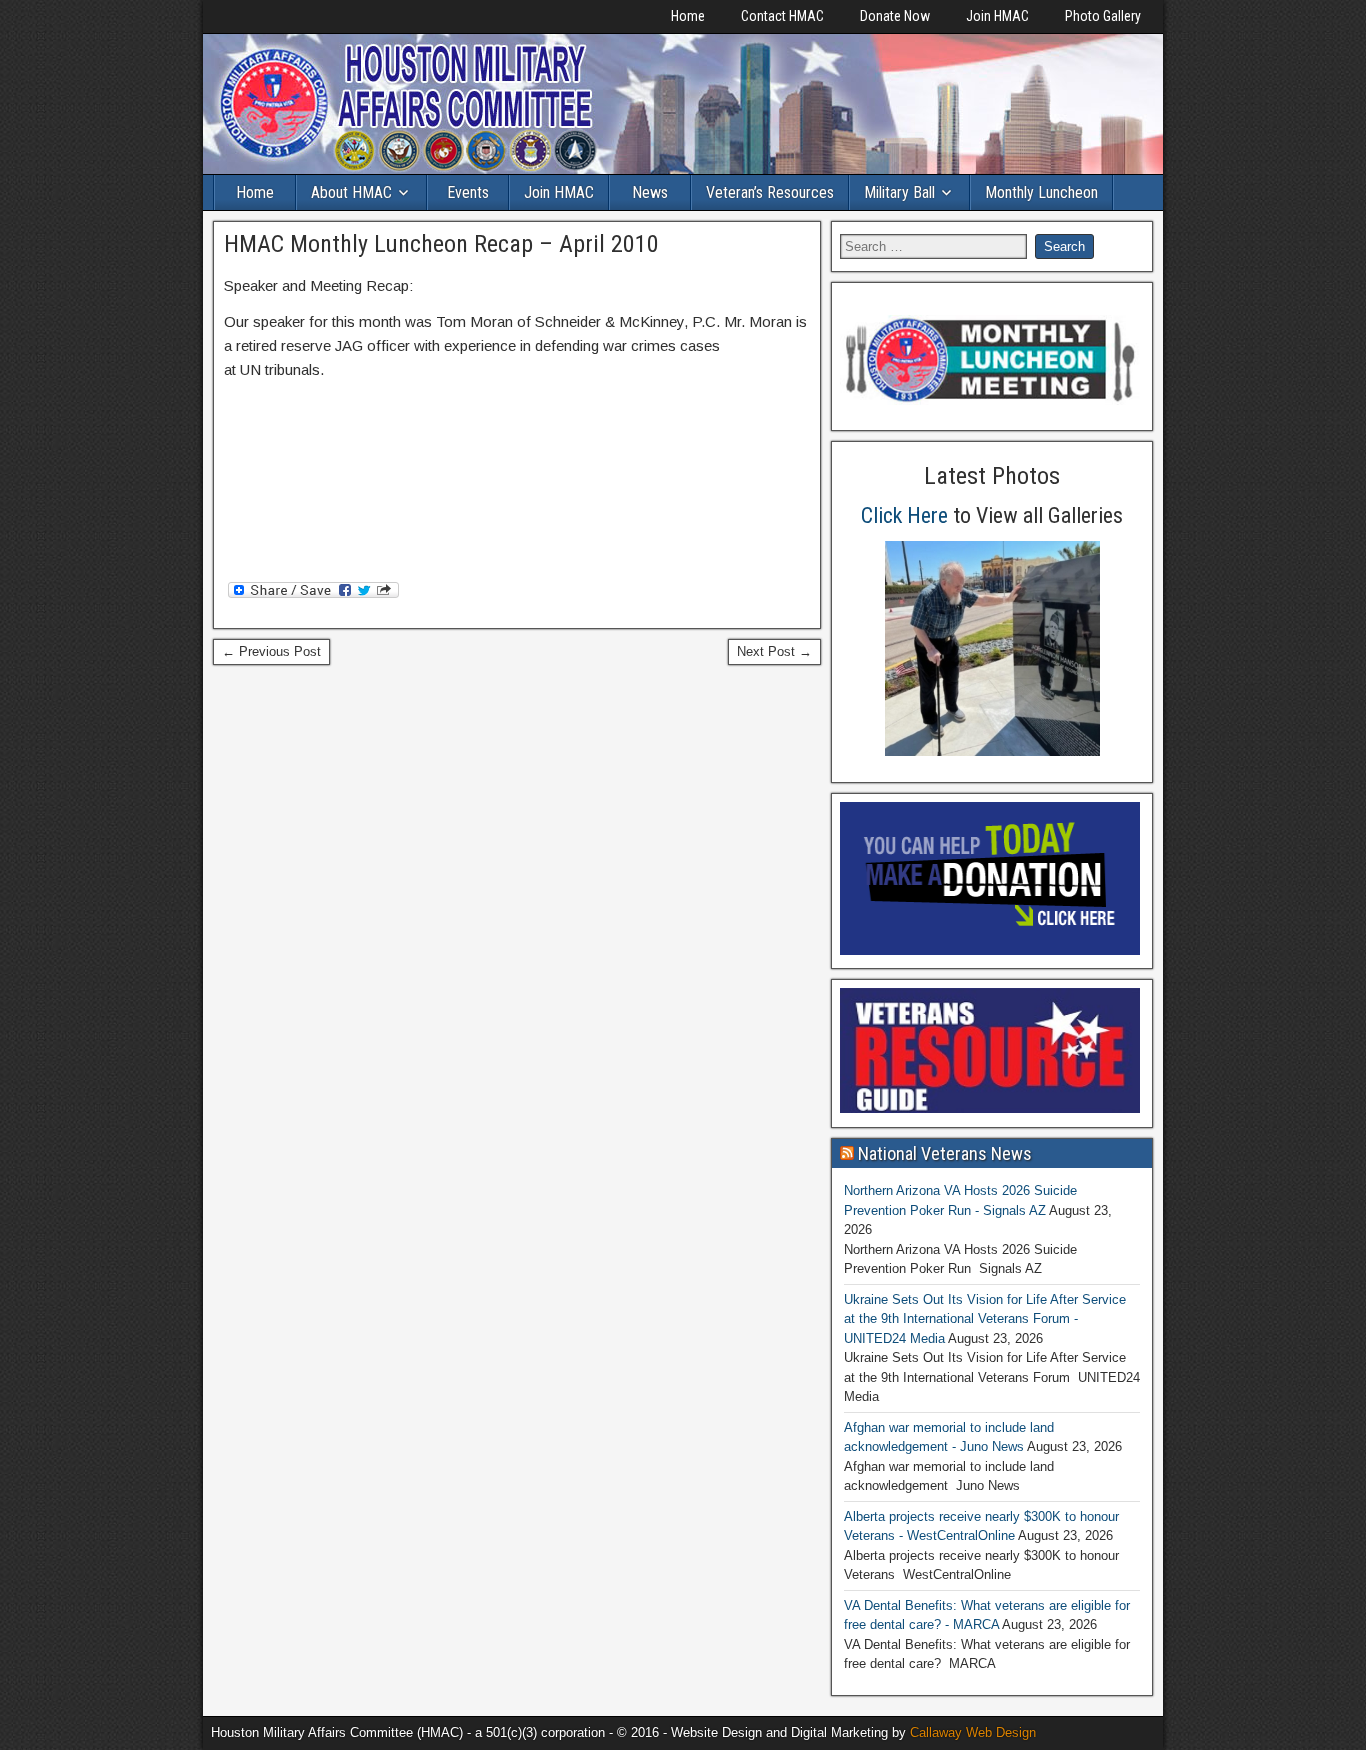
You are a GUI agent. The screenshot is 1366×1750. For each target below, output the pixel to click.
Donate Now (895, 16)
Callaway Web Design (973, 1732)
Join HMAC (997, 16)
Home (688, 16)
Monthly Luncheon (1041, 192)
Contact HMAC (782, 16)
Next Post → (774, 651)
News (650, 192)
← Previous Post (271, 651)
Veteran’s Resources (770, 192)
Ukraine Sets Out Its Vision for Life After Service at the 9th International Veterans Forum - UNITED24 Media (985, 1319)
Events (468, 192)
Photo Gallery (1103, 16)
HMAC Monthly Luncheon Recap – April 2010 (441, 244)
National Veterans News (945, 1153)
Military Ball (899, 192)
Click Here (904, 515)
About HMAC (351, 192)
